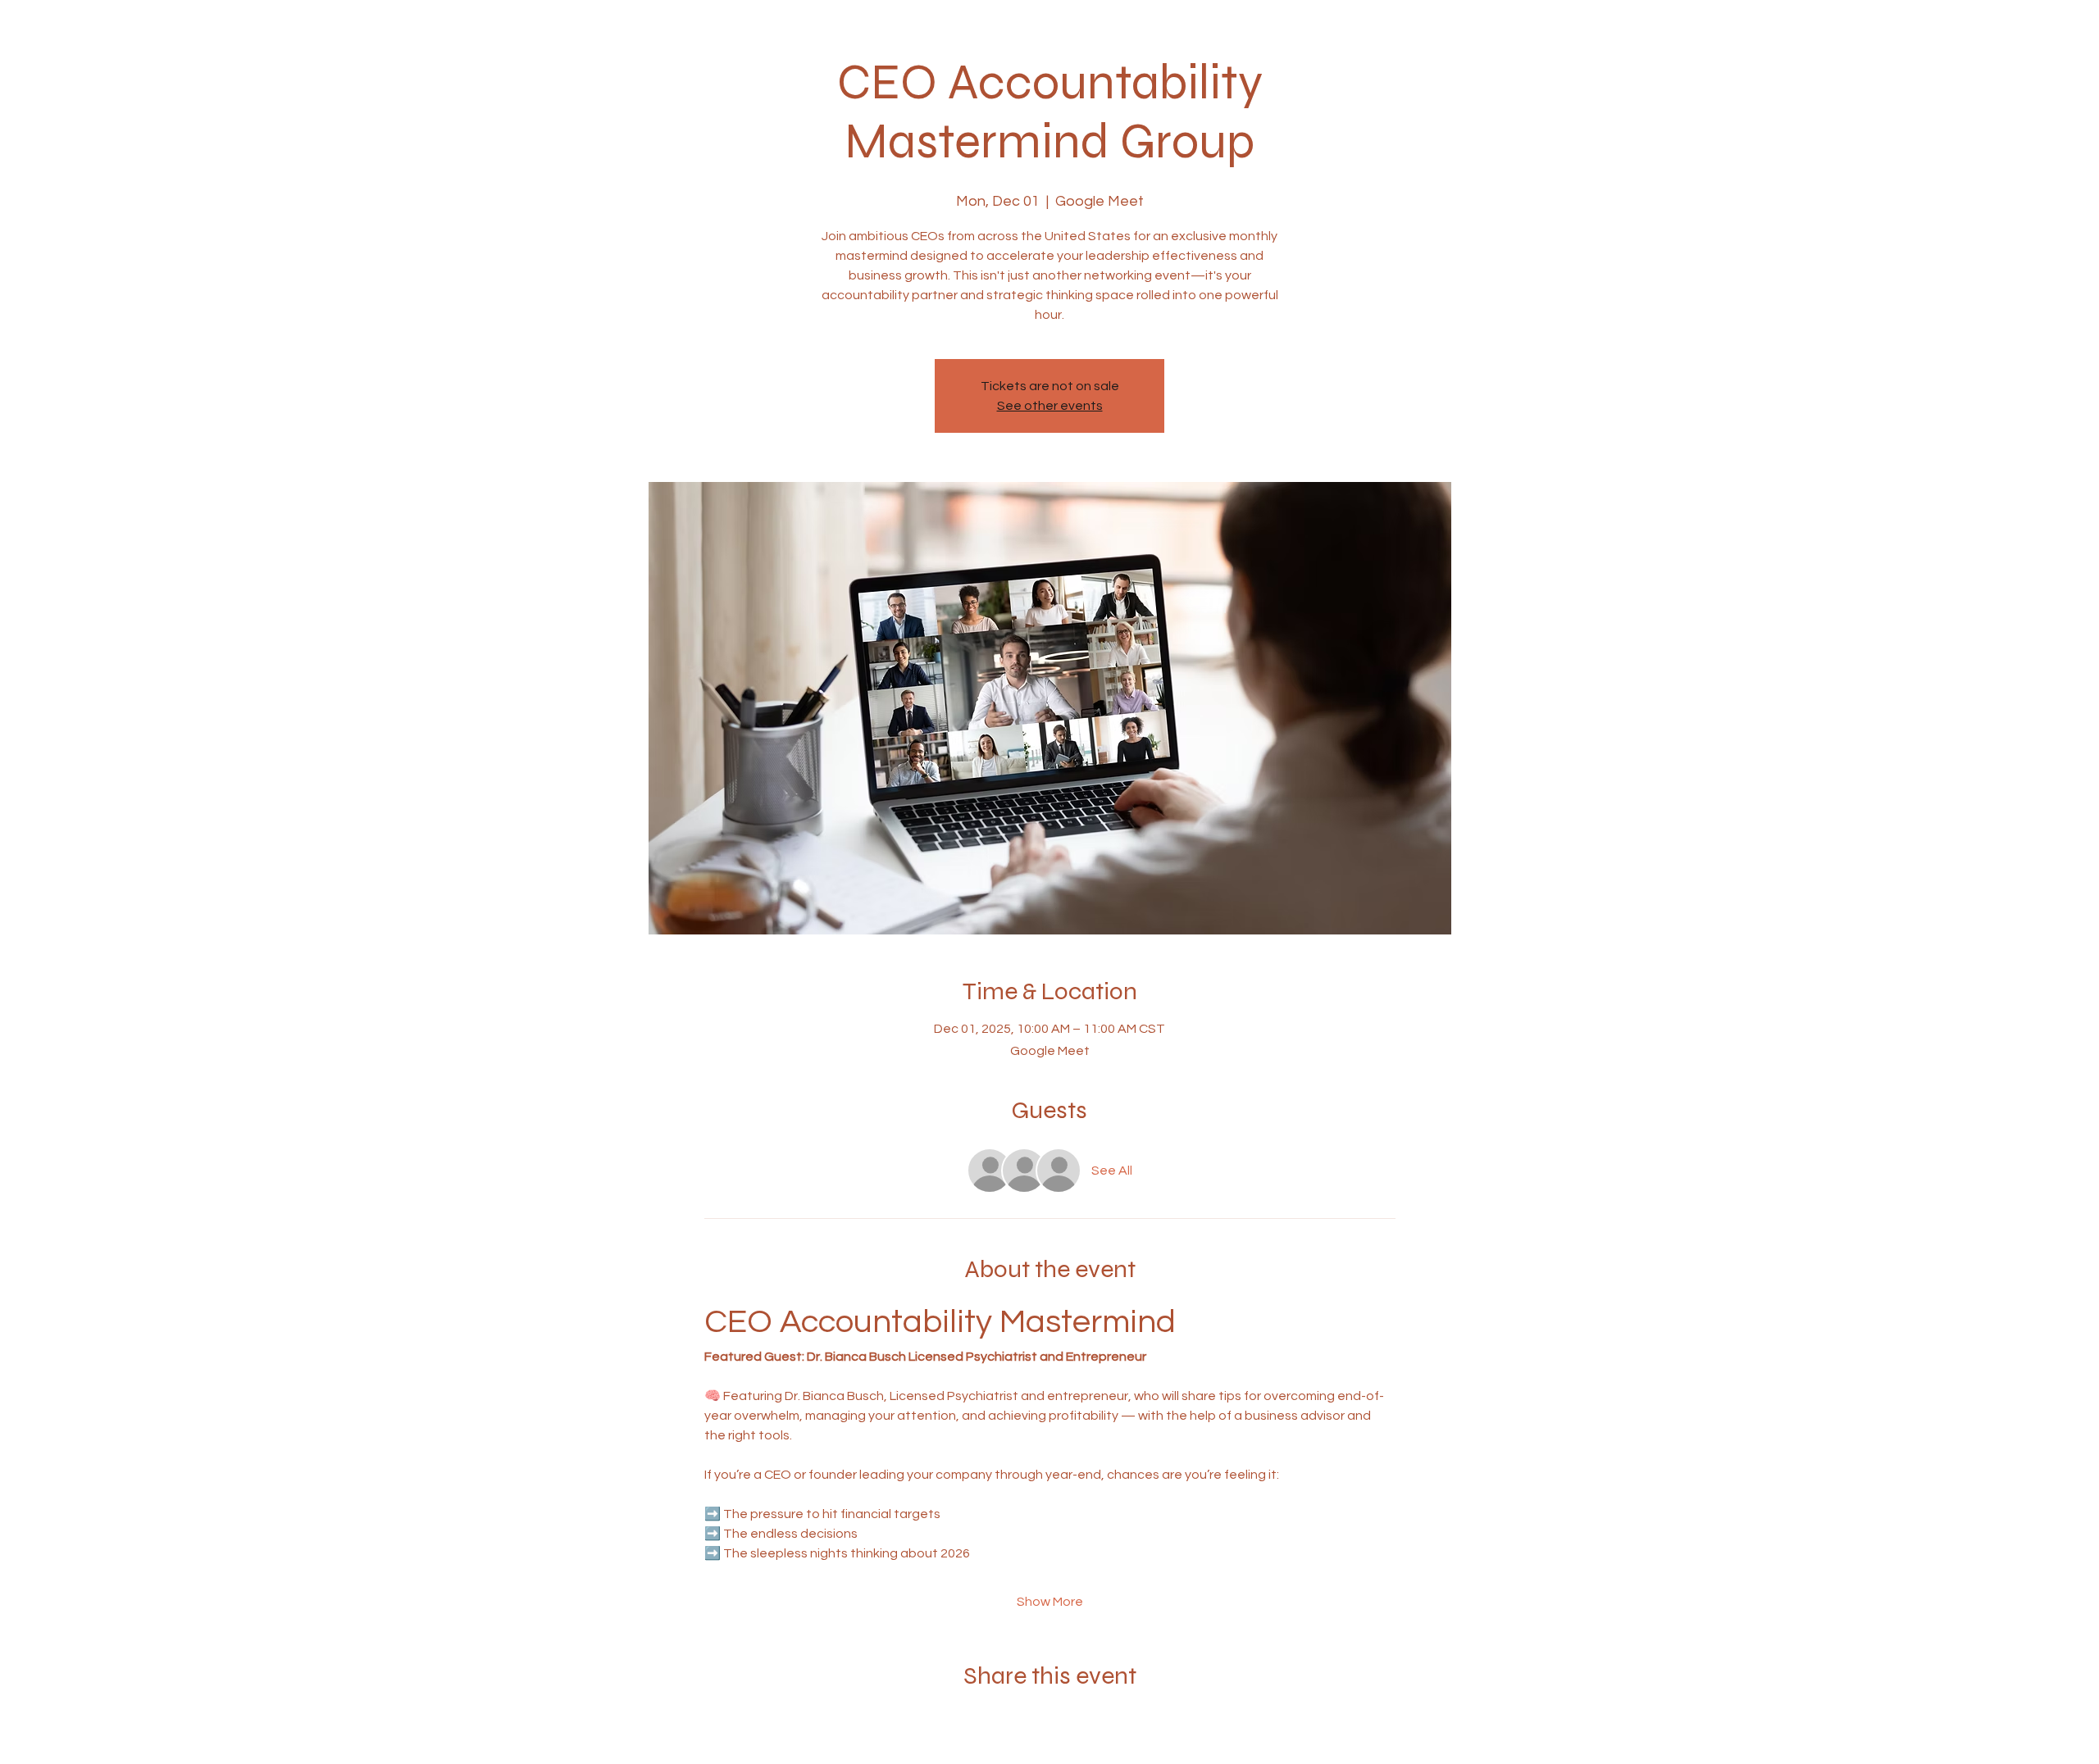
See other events (1050, 406)
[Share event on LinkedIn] (1090, 1720)
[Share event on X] (1050, 1720)
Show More (1050, 1602)
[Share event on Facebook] (1010, 1720)
